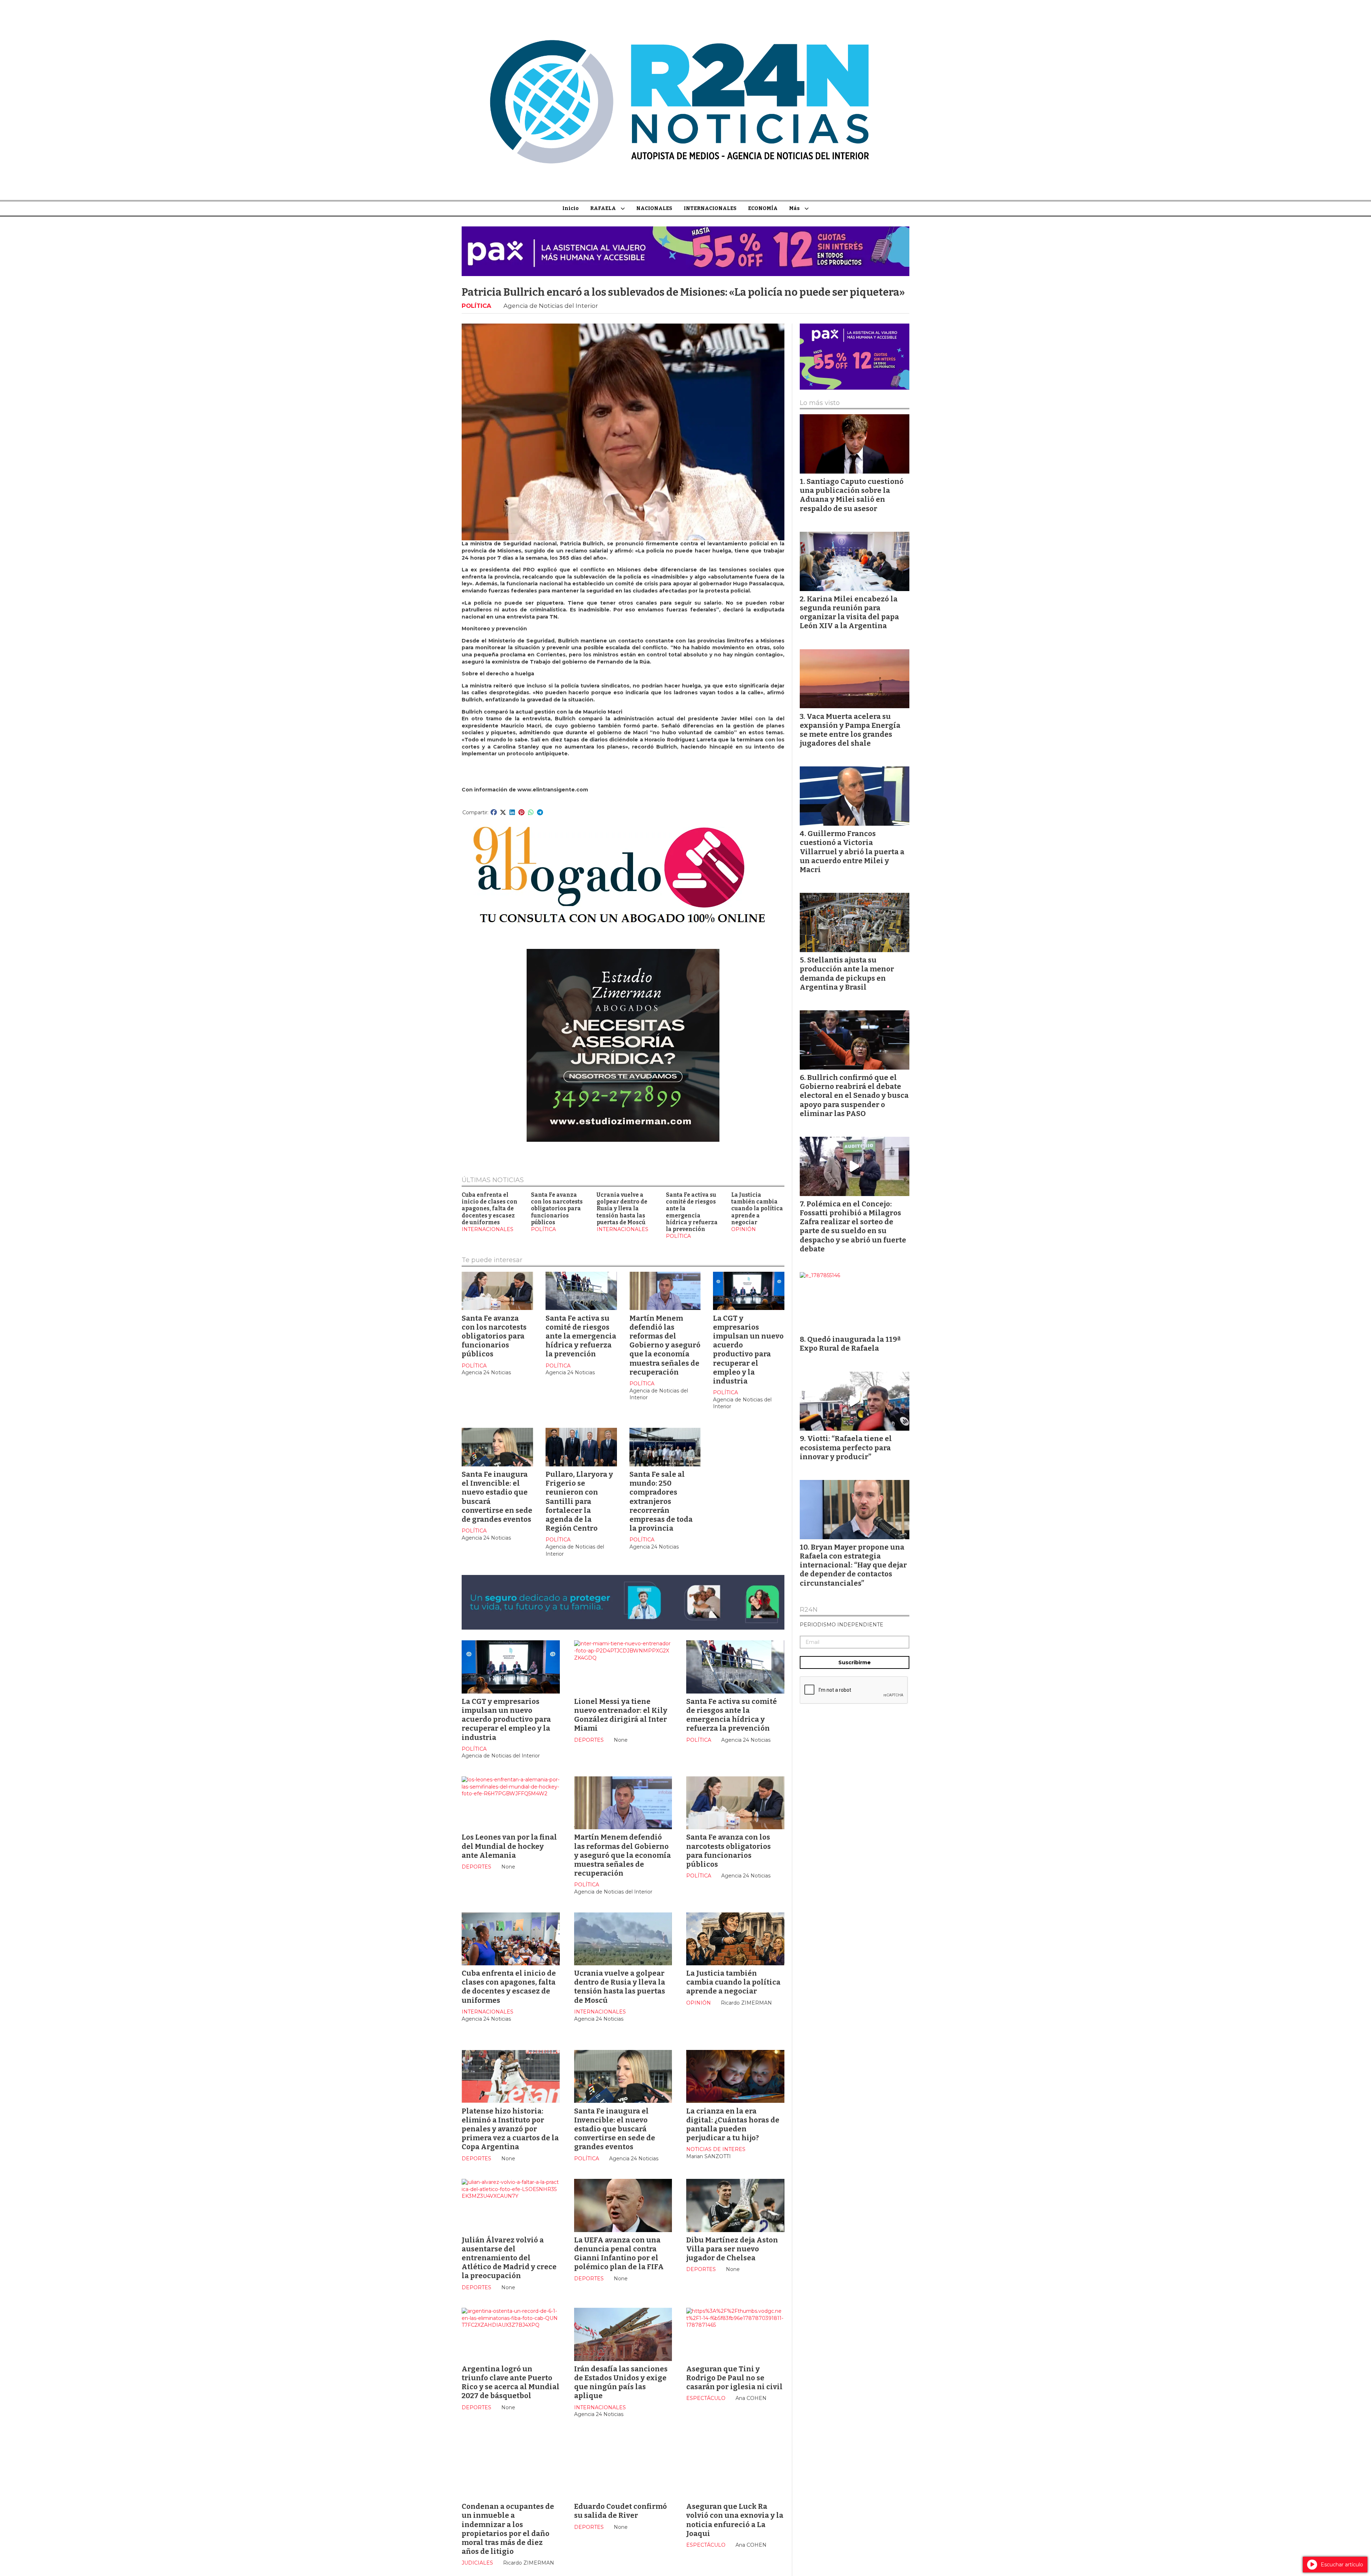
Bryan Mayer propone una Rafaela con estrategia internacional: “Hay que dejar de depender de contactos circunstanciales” (853, 1565)
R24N (809, 1610)
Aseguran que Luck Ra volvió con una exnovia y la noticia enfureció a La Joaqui (735, 2520)
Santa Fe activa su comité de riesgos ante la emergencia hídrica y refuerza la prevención (692, 1212)
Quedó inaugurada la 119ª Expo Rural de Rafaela (850, 1344)
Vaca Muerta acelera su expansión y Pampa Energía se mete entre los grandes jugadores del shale (850, 730)
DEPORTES (589, 1740)
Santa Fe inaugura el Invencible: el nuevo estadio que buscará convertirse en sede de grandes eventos (615, 2129)
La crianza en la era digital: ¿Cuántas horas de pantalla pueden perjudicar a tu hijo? (733, 2125)
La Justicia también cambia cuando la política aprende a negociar (757, 1209)
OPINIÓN (744, 1229)
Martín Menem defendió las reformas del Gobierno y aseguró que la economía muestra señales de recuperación (665, 1345)
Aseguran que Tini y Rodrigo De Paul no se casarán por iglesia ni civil (734, 2378)
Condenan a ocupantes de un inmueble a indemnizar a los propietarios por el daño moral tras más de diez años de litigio (508, 2529)
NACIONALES (654, 208)
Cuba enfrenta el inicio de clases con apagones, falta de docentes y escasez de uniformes (489, 1209)
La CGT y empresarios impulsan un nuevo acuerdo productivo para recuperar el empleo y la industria (748, 1350)
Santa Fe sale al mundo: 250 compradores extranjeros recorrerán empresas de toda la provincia (661, 1501)
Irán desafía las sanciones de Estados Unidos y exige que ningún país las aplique (621, 2382)
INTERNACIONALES (710, 208)
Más (794, 208)
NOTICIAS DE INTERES (716, 2149)
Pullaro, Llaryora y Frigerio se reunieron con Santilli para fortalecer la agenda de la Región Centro (579, 1501)
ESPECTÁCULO (706, 2398)
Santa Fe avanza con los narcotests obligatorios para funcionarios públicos (557, 1209)
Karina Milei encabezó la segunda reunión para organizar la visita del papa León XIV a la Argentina (849, 612)
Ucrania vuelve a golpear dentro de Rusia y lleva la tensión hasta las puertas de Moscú (622, 1209)
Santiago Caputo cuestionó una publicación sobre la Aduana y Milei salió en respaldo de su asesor (852, 495)
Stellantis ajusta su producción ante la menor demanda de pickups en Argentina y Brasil (847, 974)
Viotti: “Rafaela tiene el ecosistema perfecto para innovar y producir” (846, 1447)
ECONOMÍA (763, 208)
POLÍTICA (476, 306)
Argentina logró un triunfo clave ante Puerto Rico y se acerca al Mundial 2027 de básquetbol (511, 2382)
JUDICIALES (477, 2563)
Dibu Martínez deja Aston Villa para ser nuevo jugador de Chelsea (732, 2249)
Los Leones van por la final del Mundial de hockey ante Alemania (509, 1846)
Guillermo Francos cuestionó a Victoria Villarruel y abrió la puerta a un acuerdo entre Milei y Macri (852, 852)
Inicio (571, 208)
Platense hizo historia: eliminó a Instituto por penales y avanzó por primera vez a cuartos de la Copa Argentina (510, 2129)
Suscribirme (855, 1662)
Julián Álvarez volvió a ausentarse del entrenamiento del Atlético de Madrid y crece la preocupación (509, 2258)
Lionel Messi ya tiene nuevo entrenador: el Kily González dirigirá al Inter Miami (621, 1715)
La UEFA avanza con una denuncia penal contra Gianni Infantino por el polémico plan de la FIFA (619, 2254)
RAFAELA (603, 208)
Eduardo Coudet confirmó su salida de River (621, 2511)
